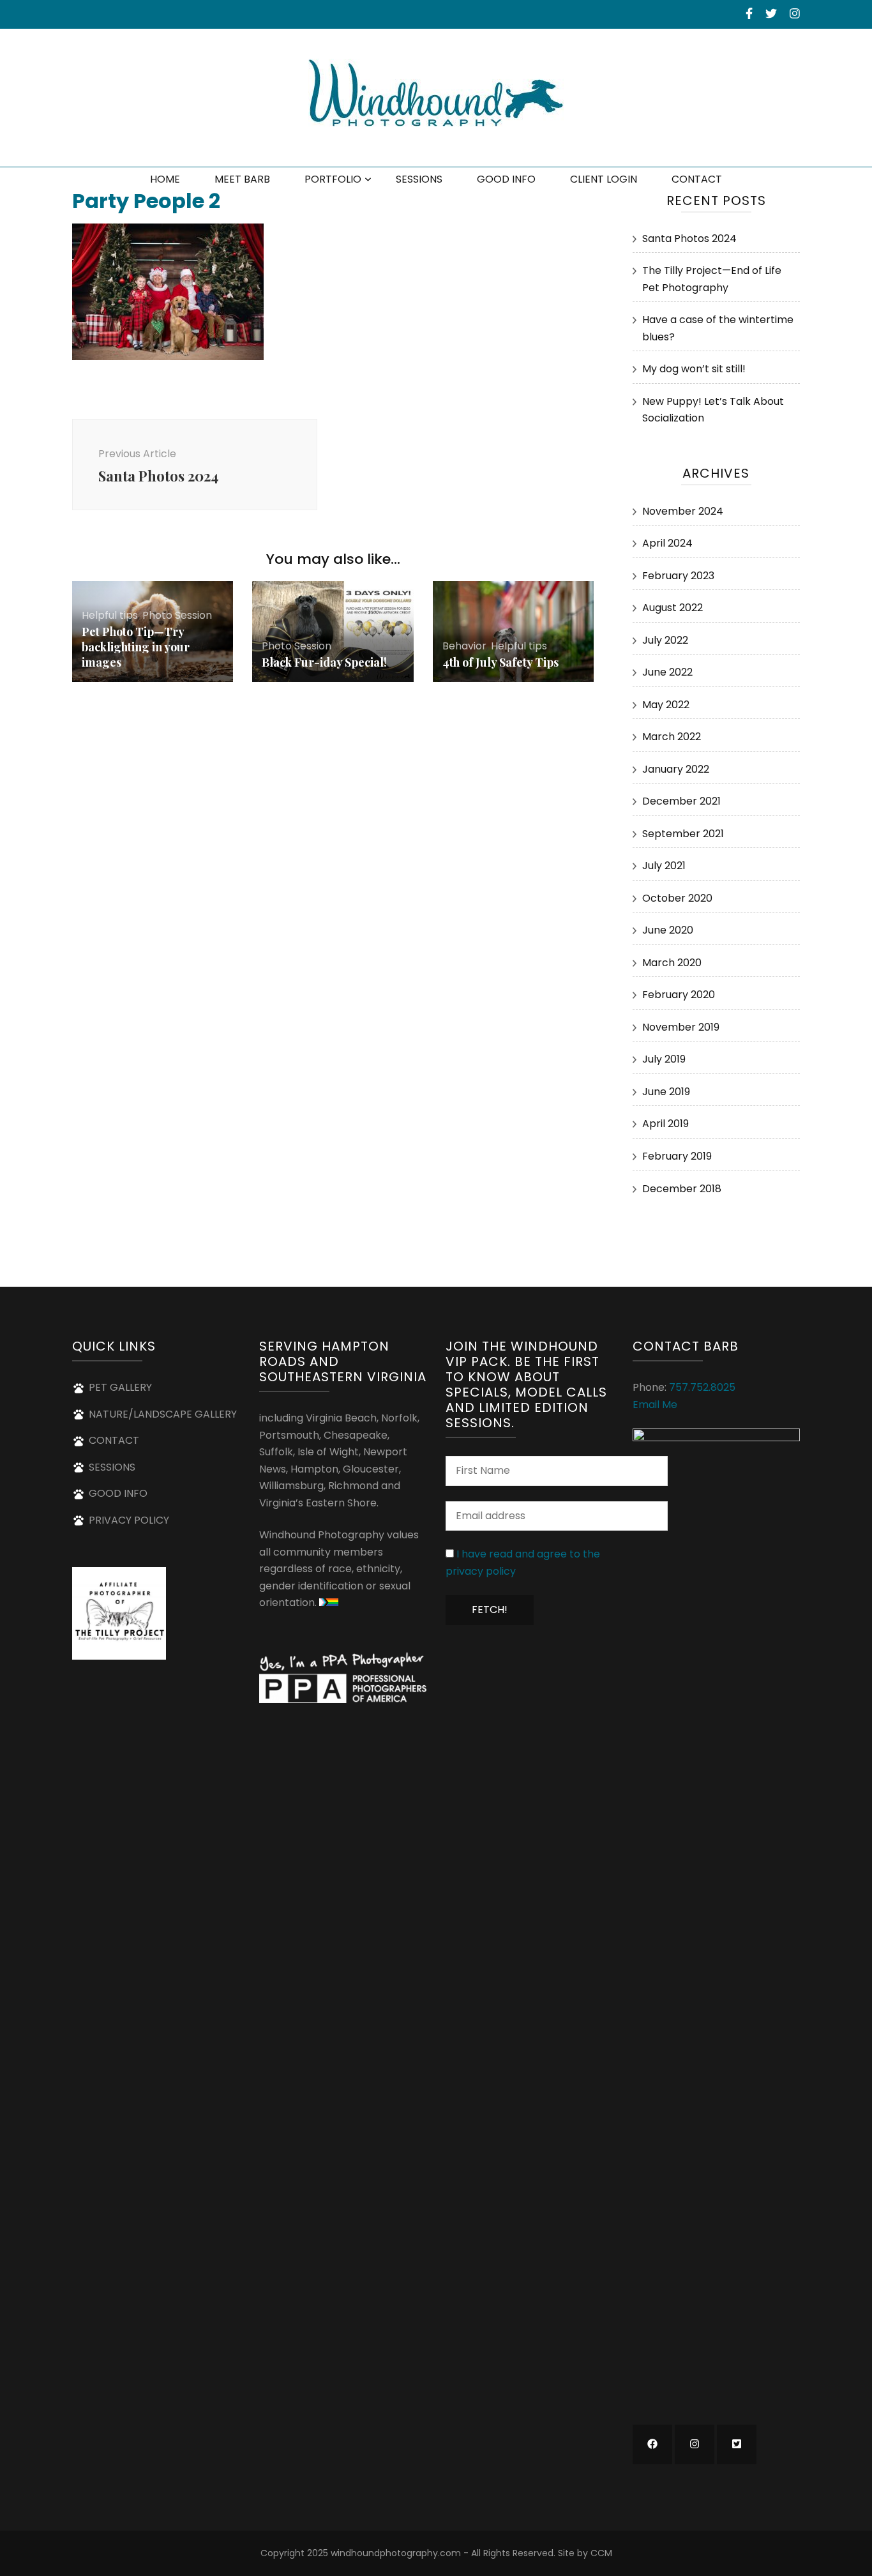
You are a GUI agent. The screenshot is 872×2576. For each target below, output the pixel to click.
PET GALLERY (120, 1387)
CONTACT (697, 179)
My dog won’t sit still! (694, 369)
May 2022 (666, 705)
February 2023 (678, 576)
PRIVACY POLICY (129, 1520)
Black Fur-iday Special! (324, 662)
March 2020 (672, 963)
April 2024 (667, 543)
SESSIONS (419, 179)
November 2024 (683, 511)
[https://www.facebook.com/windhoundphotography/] (652, 2444)
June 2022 (667, 672)
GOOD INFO (506, 179)
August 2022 (673, 608)
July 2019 (664, 1059)
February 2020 (679, 995)
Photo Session (177, 615)
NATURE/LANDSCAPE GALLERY (163, 1414)
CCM (601, 2553)
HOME (165, 179)
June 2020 (668, 930)
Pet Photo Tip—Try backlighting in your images (136, 647)
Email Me (655, 1405)
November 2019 (681, 1027)
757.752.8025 (702, 1387)
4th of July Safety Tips (500, 662)
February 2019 (677, 1156)
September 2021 (683, 834)
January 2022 (676, 769)
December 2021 (681, 801)
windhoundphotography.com (396, 2553)
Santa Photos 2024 (689, 239)
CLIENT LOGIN (604, 179)
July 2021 (664, 866)
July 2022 (665, 640)
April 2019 (665, 1124)
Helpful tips (110, 615)
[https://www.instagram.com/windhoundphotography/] (695, 2444)
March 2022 (672, 737)
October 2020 (677, 898)
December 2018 (682, 1189)
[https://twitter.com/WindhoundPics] (737, 2444)
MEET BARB (242, 179)
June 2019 (666, 1092)
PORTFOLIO (333, 179)
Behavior (464, 646)
